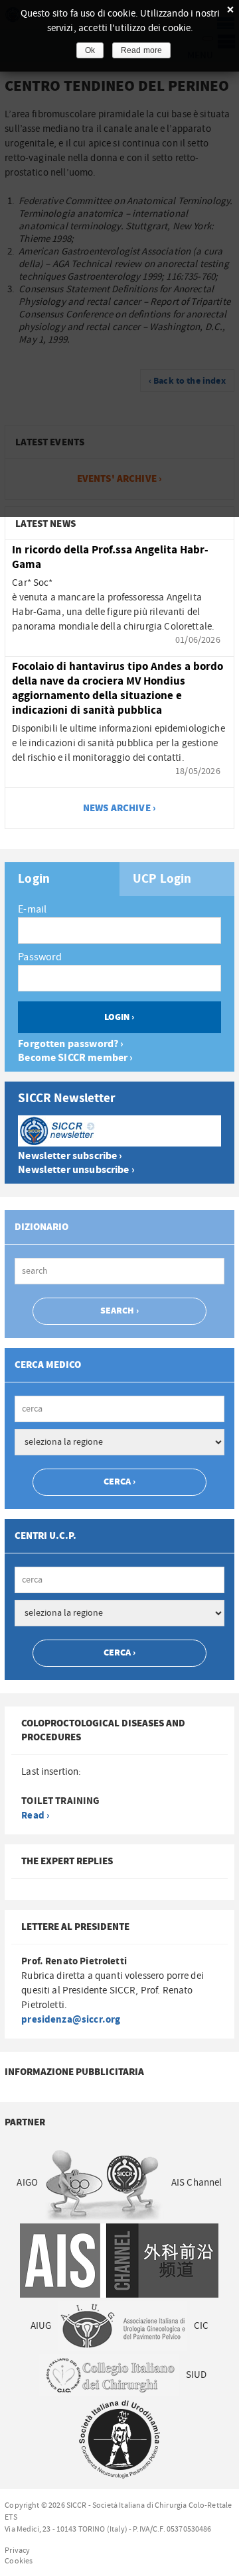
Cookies (19, 2561)
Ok (90, 50)
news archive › (119, 808)
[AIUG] (122, 2325)
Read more (141, 50)
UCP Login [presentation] (162, 879)
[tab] (62, 879)
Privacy (17, 2550)
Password (40, 957)
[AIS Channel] (119, 2260)
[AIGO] (105, 2183)
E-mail (32, 909)
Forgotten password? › (71, 1044)
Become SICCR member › (75, 1058)
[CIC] (109, 2375)
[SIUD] (120, 2439)
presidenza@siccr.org (71, 2020)
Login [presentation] (34, 879)
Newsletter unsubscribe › (76, 1170)
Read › (35, 1816)
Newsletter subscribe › (70, 1156)
